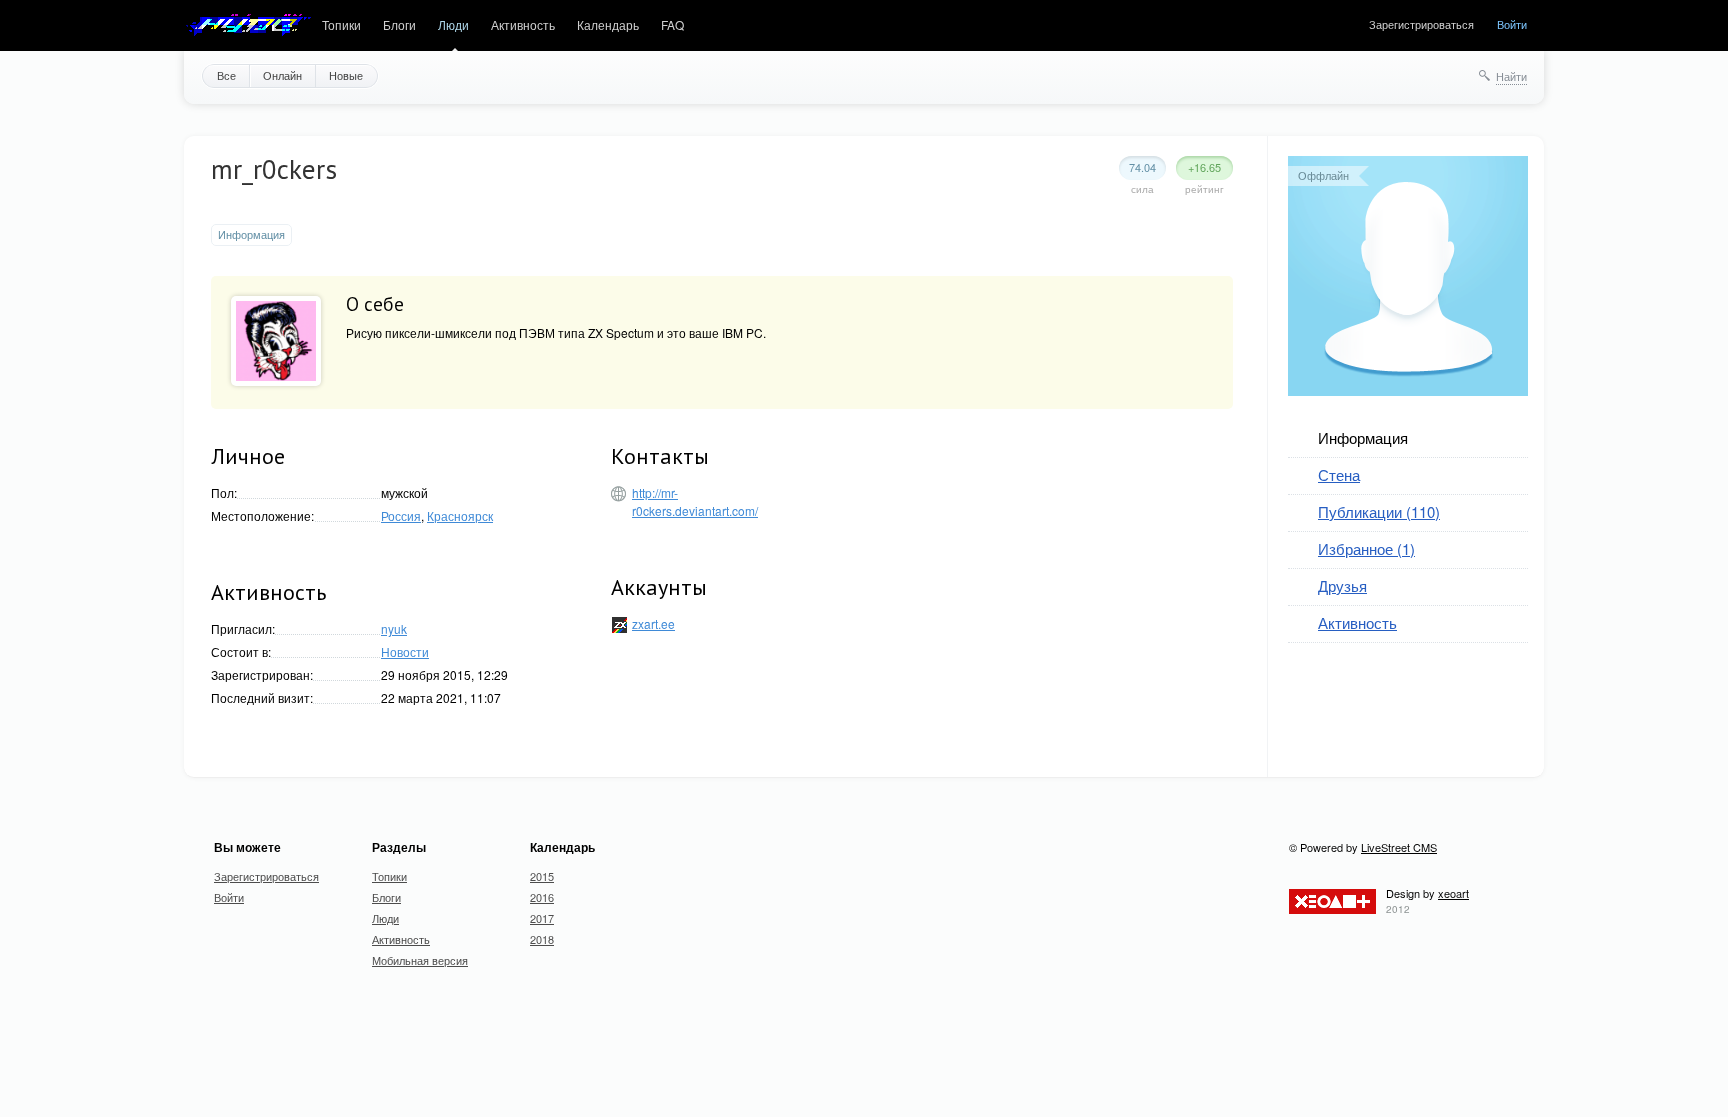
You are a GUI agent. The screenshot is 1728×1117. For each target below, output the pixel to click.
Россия (401, 515)
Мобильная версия (420, 960)
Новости (405, 651)
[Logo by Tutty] (248, 26)
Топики (341, 24)
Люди (453, 24)
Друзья (1342, 585)
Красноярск (460, 515)
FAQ (672, 24)
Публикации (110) (1379, 511)
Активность (523, 24)
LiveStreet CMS (1399, 847)
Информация (1363, 437)
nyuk (394, 628)
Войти (1512, 24)
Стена (1339, 474)
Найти (1511, 76)
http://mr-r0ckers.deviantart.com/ (695, 501)
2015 (542, 876)
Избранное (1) (1366, 548)
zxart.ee (653, 623)
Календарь (608, 24)
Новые (346, 75)
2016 (542, 897)
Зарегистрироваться (1421, 24)
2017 (542, 918)
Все (226, 75)
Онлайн (282, 75)
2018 (542, 939)
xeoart (1453, 893)
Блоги (399, 24)
